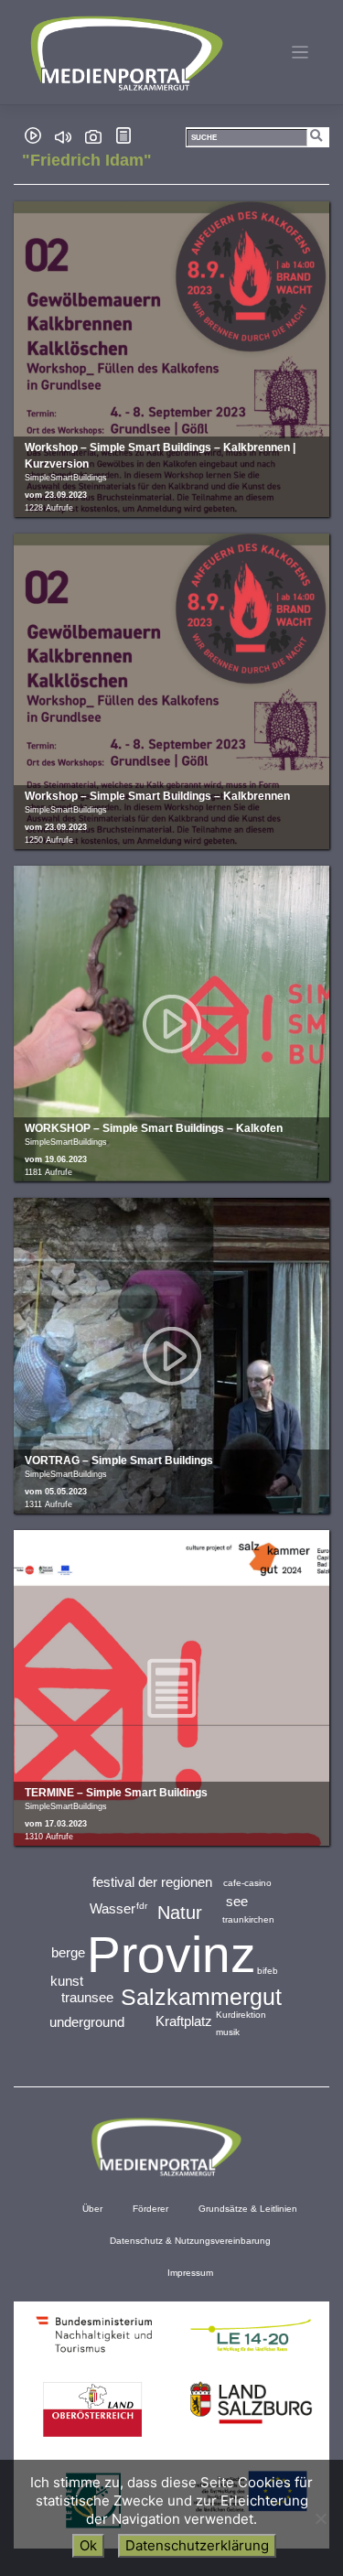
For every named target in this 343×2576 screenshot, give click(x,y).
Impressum (190, 2273)
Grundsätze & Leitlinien (248, 2209)
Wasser (113, 1908)
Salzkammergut (201, 1997)
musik (228, 2032)
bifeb (268, 1971)
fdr (142, 1906)
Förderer (150, 2209)
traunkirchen (248, 1919)
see (237, 1901)
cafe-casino (247, 1883)
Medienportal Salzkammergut (125, 53)
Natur (180, 1913)
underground (87, 2022)
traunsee (87, 1997)
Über (92, 2209)
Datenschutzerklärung (197, 2545)
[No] (320, 2518)
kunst (67, 1981)
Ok (88, 2545)
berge (68, 1952)
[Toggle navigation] (300, 53)
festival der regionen (152, 1882)
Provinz (171, 1955)
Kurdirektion (241, 2015)
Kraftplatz (184, 2021)
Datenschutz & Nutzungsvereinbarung (190, 2241)
